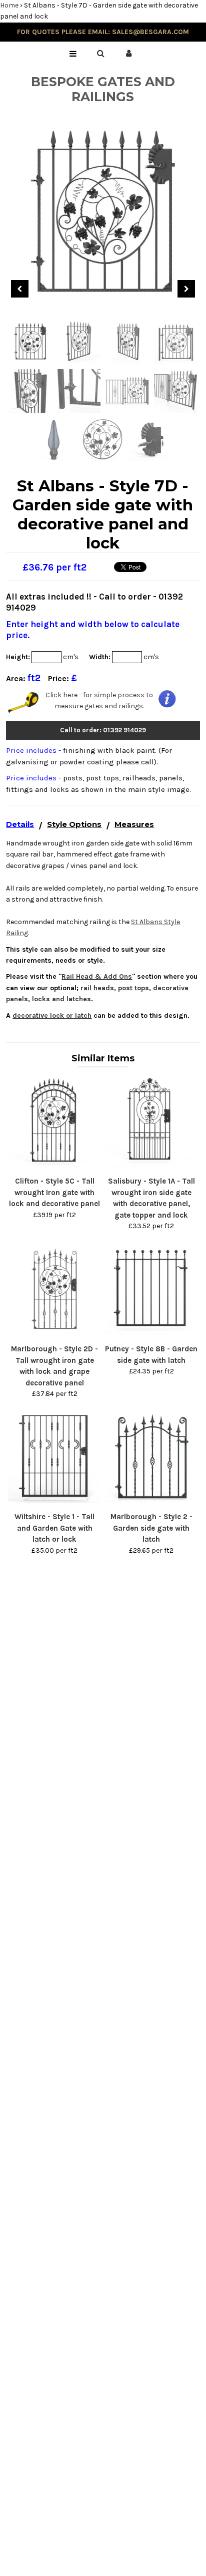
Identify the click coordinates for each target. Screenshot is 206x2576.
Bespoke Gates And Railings (103, 89)
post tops (133, 988)
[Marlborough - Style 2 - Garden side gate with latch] (151, 1500)
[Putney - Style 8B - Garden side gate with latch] (151, 1333)
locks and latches (61, 999)
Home (9, 5)
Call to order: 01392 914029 (103, 730)
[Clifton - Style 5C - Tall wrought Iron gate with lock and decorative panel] (54, 1165)
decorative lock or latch (52, 1016)
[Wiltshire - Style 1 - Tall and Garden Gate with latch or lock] (54, 1500)
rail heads (97, 988)
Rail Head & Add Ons (97, 976)
